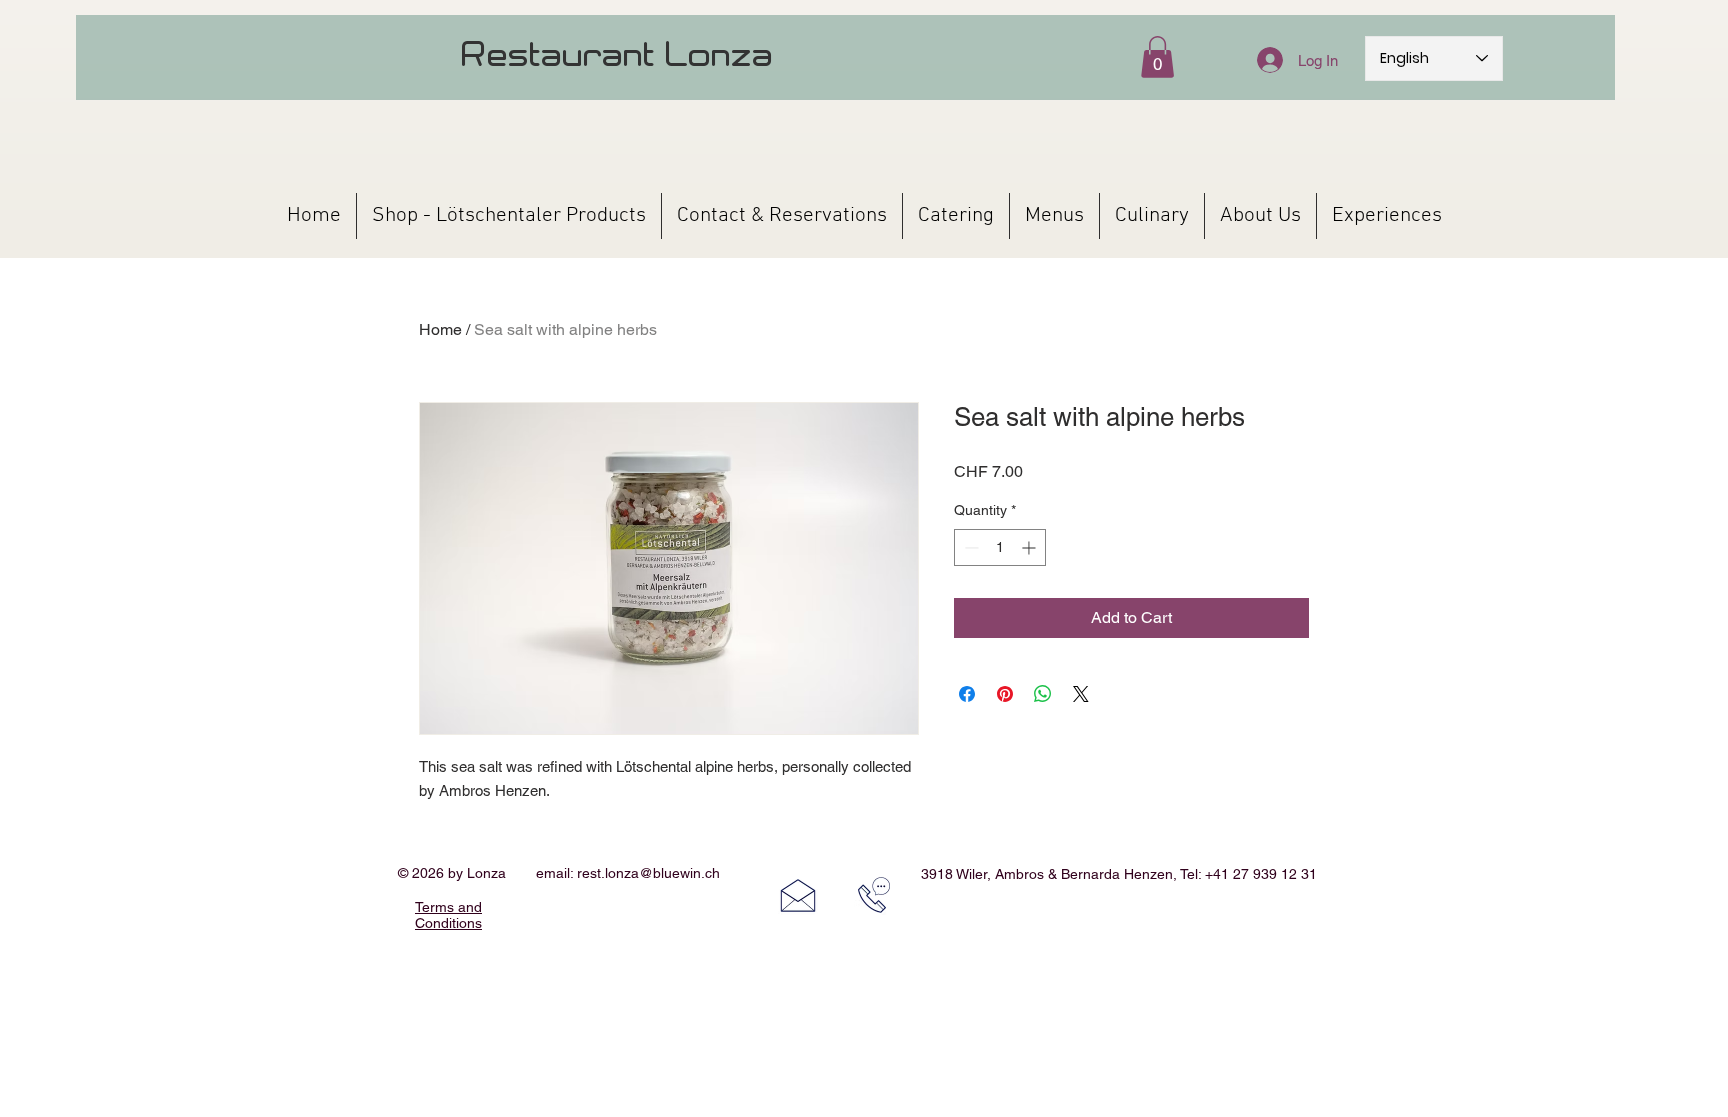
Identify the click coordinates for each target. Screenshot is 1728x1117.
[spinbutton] (1000, 547)
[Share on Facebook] (967, 694)
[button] (1157, 57)
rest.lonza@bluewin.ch (648, 873)
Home (440, 329)
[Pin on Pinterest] (1005, 694)
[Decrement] (969, 547)
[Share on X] (1081, 694)
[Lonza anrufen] (874, 895)
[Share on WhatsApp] (1043, 694)
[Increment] (1030, 547)
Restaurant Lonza (618, 54)
